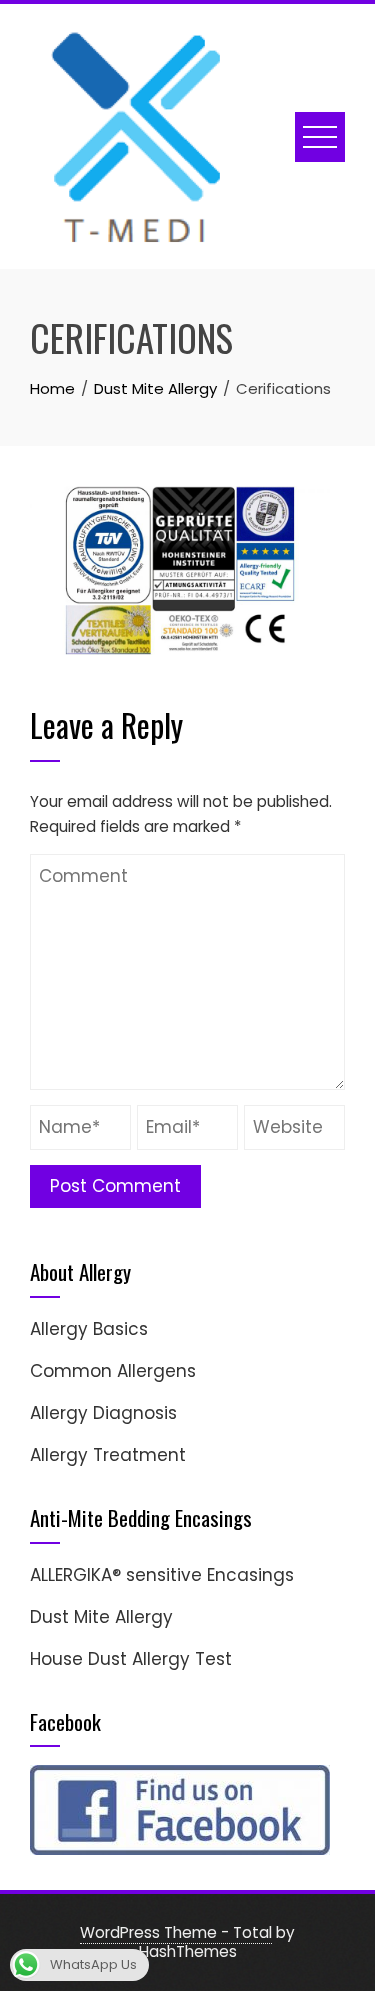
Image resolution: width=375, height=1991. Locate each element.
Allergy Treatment (108, 1455)
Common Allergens (113, 1371)
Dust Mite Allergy (101, 1617)
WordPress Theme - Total (176, 1932)
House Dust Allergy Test (131, 1659)
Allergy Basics (89, 1329)
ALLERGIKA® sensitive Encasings (162, 1575)
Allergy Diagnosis (103, 1413)
